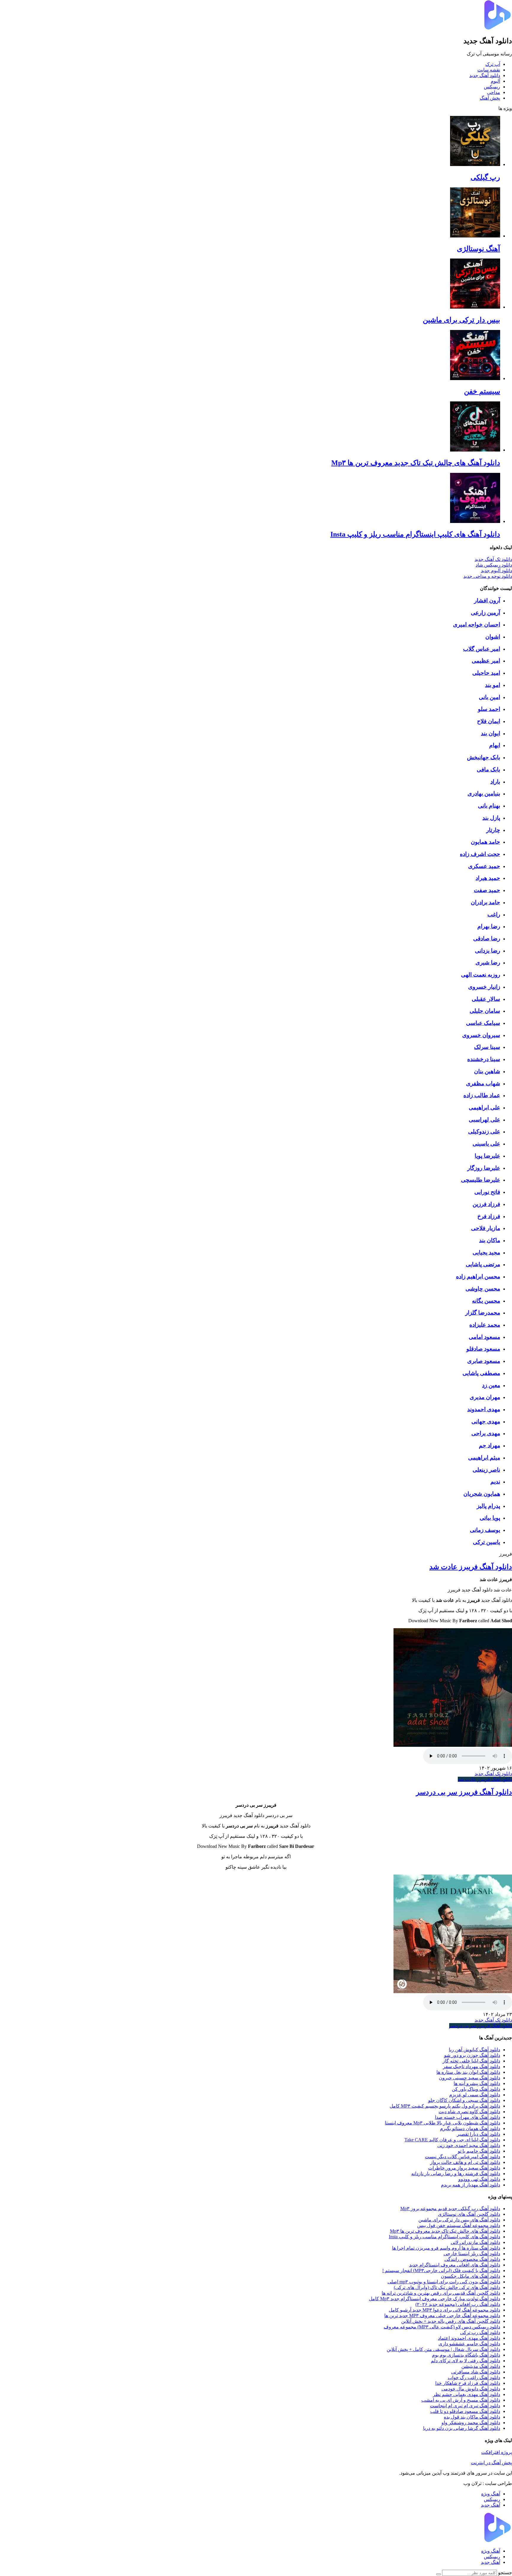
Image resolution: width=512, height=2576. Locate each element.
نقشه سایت (489, 70)
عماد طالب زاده (482, 1095)
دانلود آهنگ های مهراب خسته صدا (468, 2117)
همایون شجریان (482, 1494)
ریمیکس (492, 87)
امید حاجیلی (486, 673)
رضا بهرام (489, 926)
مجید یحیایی (486, 1252)
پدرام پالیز (488, 1506)
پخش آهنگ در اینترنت (491, 2463)
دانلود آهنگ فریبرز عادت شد (471, 1567)
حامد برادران (485, 902)
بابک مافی (488, 769)
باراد (495, 782)
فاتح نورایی (487, 1192)
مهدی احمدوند (484, 1409)
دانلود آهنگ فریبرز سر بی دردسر (464, 1792)
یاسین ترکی (487, 1542)
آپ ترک (493, 64)
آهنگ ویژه (491, 2494)
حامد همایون (485, 842)
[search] (439, 2574)
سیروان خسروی (481, 1035)
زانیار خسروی (484, 987)
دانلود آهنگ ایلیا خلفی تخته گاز (471, 2061)
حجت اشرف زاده (480, 854)
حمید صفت (487, 890)
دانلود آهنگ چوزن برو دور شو (472, 2055)
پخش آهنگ (490, 98)
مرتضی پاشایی (483, 1264)
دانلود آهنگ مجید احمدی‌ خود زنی (469, 2145)
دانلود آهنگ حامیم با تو (479, 2151)
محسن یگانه (486, 1301)
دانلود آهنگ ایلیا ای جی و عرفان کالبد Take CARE (452, 2140)
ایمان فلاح (489, 721)
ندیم (495, 1482)
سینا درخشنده (484, 1059)
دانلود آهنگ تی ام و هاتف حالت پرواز (465, 2162)
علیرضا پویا (487, 1156)
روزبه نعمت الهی (481, 975)
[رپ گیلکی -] (475, 164)
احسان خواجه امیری (477, 625)
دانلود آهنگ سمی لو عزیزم (475, 2095)
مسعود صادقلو (483, 1349)
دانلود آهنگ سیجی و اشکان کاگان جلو (464, 2100)
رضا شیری (488, 962)
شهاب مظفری (483, 1083)
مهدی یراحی (486, 1433)
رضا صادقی (487, 938)
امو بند (493, 685)
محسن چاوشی (483, 1289)
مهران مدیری (485, 1397)
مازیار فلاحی (486, 1228)
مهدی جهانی (486, 1421)
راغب (494, 914)
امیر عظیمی (486, 661)
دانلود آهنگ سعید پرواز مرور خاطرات (464, 2168)
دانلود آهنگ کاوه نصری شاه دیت (469, 2112)
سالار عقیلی (486, 999)
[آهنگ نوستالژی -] (475, 236)
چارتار (493, 830)
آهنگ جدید (491, 2505)
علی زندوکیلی (484, 1131)
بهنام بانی (489, 806)
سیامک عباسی (483, 1023)
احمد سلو (489, 709)
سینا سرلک (487, 1047)
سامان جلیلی (485, 1011)
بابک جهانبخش (484, 757)
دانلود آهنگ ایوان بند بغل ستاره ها (468, 2072)
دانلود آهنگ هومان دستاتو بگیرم (470, 2128)
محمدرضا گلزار (483, 1313)
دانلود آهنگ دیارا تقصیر (479, 2134)
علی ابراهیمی (484, 1107)
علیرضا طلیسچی (481, 1180)
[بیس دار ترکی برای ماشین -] (475, 307)
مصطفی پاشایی (481, 1373)
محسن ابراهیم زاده (478, 1276)
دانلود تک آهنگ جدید (493, 1774)
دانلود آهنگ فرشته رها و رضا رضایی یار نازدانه (456, 2174)
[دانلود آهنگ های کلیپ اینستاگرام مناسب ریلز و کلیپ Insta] (475, 521)
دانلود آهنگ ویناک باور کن (476, 2089)
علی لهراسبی (484, 1120)
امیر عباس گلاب (482, 649)
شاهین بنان (487, 1071)
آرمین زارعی (485, 613)
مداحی (494, 92)
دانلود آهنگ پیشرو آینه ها (477, 2083)
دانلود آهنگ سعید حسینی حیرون (469, 2078)
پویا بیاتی (490, 1518)
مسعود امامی (484, 1337)
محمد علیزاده (485, 1325)
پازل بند (491, 818)
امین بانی (489, 697)
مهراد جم (489, 1445)
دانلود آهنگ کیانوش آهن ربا (475, 2050)
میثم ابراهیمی (484, 1458)
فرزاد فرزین (486, 1204)
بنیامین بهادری (484, 793)
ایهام (495, 745)
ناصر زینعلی (486, 1470)
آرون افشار (487, 600)
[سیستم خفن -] (475, 378)
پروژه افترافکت (497, 2452)
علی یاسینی (486, 1144)
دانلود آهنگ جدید (485, 75)
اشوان (493, 637)
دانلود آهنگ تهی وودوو (479, 2179)
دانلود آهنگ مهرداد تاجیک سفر (472, 2067)
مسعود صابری (484, 1361)
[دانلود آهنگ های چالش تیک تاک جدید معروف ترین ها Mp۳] (475, 450)
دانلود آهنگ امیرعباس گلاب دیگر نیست (463, 2157)
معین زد (491, 1385)
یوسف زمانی (485, 1530)
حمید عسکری (484, 866)
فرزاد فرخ (489, 1216)
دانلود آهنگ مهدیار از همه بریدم (471, 2185)
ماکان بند (490, 1240)
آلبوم (495, 81)
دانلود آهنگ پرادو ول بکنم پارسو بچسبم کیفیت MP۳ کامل (445, 2106)
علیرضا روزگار (484, 1168)
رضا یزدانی (488, 951)
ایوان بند (491, 733)
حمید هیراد (488, 878)
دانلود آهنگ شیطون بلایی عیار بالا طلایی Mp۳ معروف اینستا (443, 2123)
